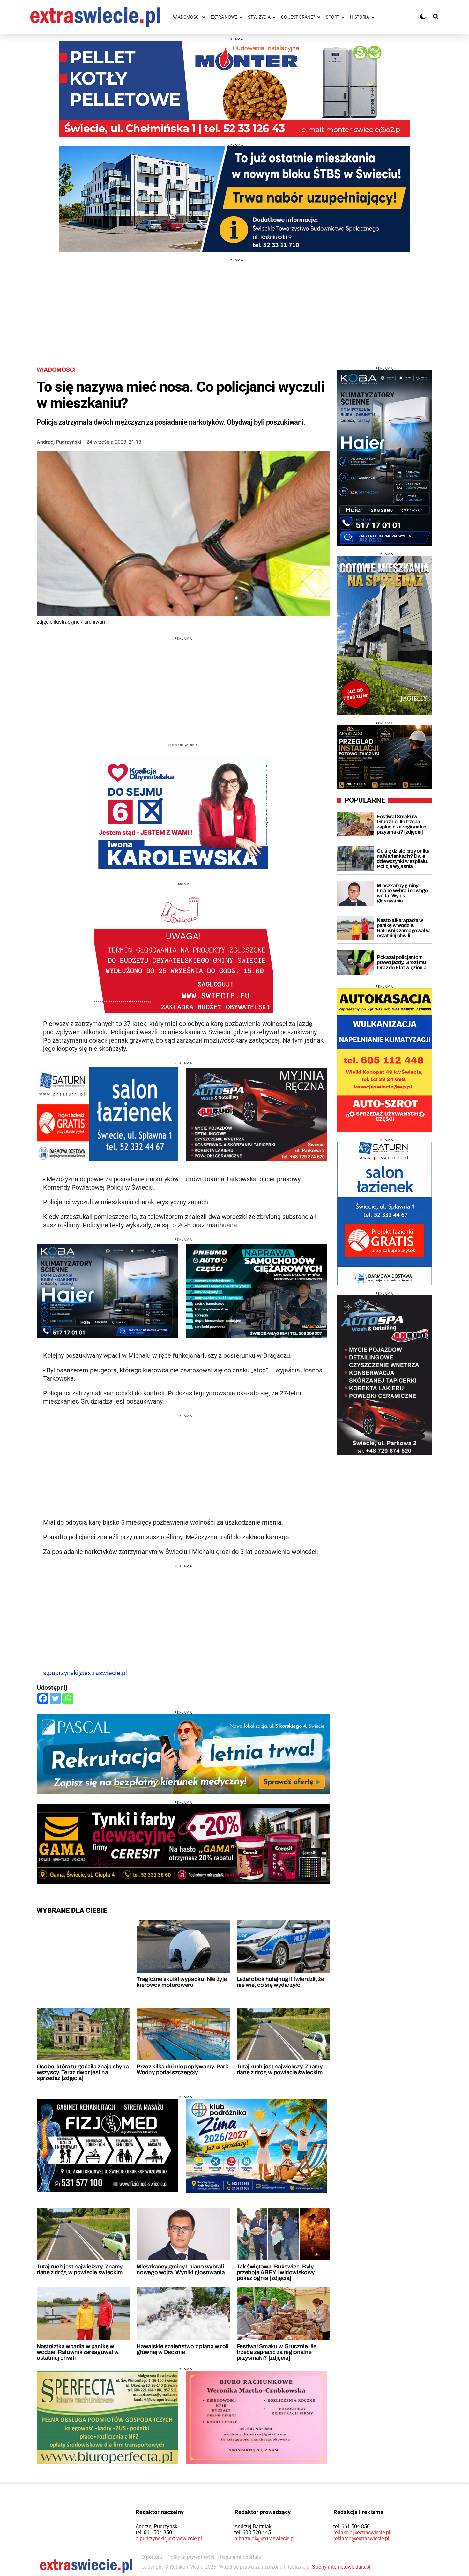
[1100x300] (183, 1844)
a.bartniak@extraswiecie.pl (265, 2539)
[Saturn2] (107, 1114)
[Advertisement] (234, 306)
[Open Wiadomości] (204, 17)
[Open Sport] (343, 17)
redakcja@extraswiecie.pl (362, 2532)
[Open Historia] (373, 17)
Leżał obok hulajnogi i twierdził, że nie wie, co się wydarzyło (280, 1982)
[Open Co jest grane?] (319, 17)
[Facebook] (43, 1698)
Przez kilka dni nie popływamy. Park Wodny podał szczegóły (182, 2069)
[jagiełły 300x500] (384, 635)
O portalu (152, 2557)
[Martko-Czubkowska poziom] (257, 2417)
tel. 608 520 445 (253, 2532)
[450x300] (107, 1291)
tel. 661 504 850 (154, 2532)
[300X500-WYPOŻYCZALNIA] (384, 1375)
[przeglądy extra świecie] (384, 757)
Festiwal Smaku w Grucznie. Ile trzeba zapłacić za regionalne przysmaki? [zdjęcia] (277, 2352)
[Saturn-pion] (384, 1214)
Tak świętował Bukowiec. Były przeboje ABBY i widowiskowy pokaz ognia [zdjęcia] (276, 2272)
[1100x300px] (183, 1754)
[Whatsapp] (68, 1698)
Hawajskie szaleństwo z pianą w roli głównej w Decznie (182, 2349)
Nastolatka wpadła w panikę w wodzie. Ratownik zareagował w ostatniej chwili (78, 2352)
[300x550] (384, 458)
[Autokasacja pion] (384, 1060)
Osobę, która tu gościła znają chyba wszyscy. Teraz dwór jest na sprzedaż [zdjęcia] (83, 2072)
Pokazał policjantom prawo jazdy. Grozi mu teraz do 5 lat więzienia (402, 962)
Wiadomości (56, 370)
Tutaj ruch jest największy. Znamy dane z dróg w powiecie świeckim (280, 2069)
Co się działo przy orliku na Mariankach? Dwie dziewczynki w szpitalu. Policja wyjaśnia (403, 859)
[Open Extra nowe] (241, 17)
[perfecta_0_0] (107, 2417)
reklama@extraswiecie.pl (361, 2539)
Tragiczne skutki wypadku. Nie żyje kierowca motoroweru (182, 1982)
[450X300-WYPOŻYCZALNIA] (257, 1114)
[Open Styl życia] (274, 17)
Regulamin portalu (241, 2557)
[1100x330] (234, 199)
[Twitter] (55, 1698)
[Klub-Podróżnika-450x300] (257, 2146)
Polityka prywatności (191, 2557)
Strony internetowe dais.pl (341, 2567)
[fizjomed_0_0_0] (107, 2145)
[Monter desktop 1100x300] (234, 89)
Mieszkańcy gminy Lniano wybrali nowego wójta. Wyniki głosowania (181, 2269)
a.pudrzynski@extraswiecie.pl (85, 1673)
